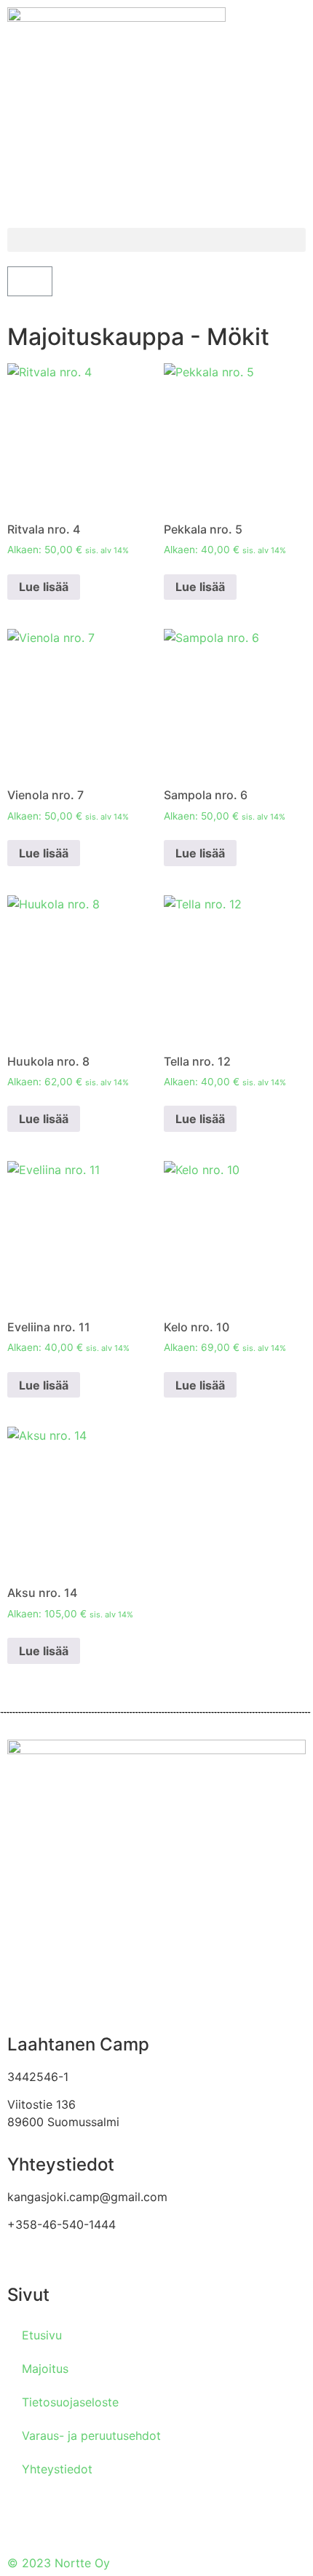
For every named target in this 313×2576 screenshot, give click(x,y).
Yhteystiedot (57, 2469)
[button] (156, 240)
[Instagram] (66, 2518)
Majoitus (45, 2369)
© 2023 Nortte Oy (59, 2563)
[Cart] (30, 281)
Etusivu (42, 2335)
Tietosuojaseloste (70, 2402)
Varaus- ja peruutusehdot (91, 2436)
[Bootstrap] (106, 2518)
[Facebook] (25, 2518)
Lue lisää (44, 587)
